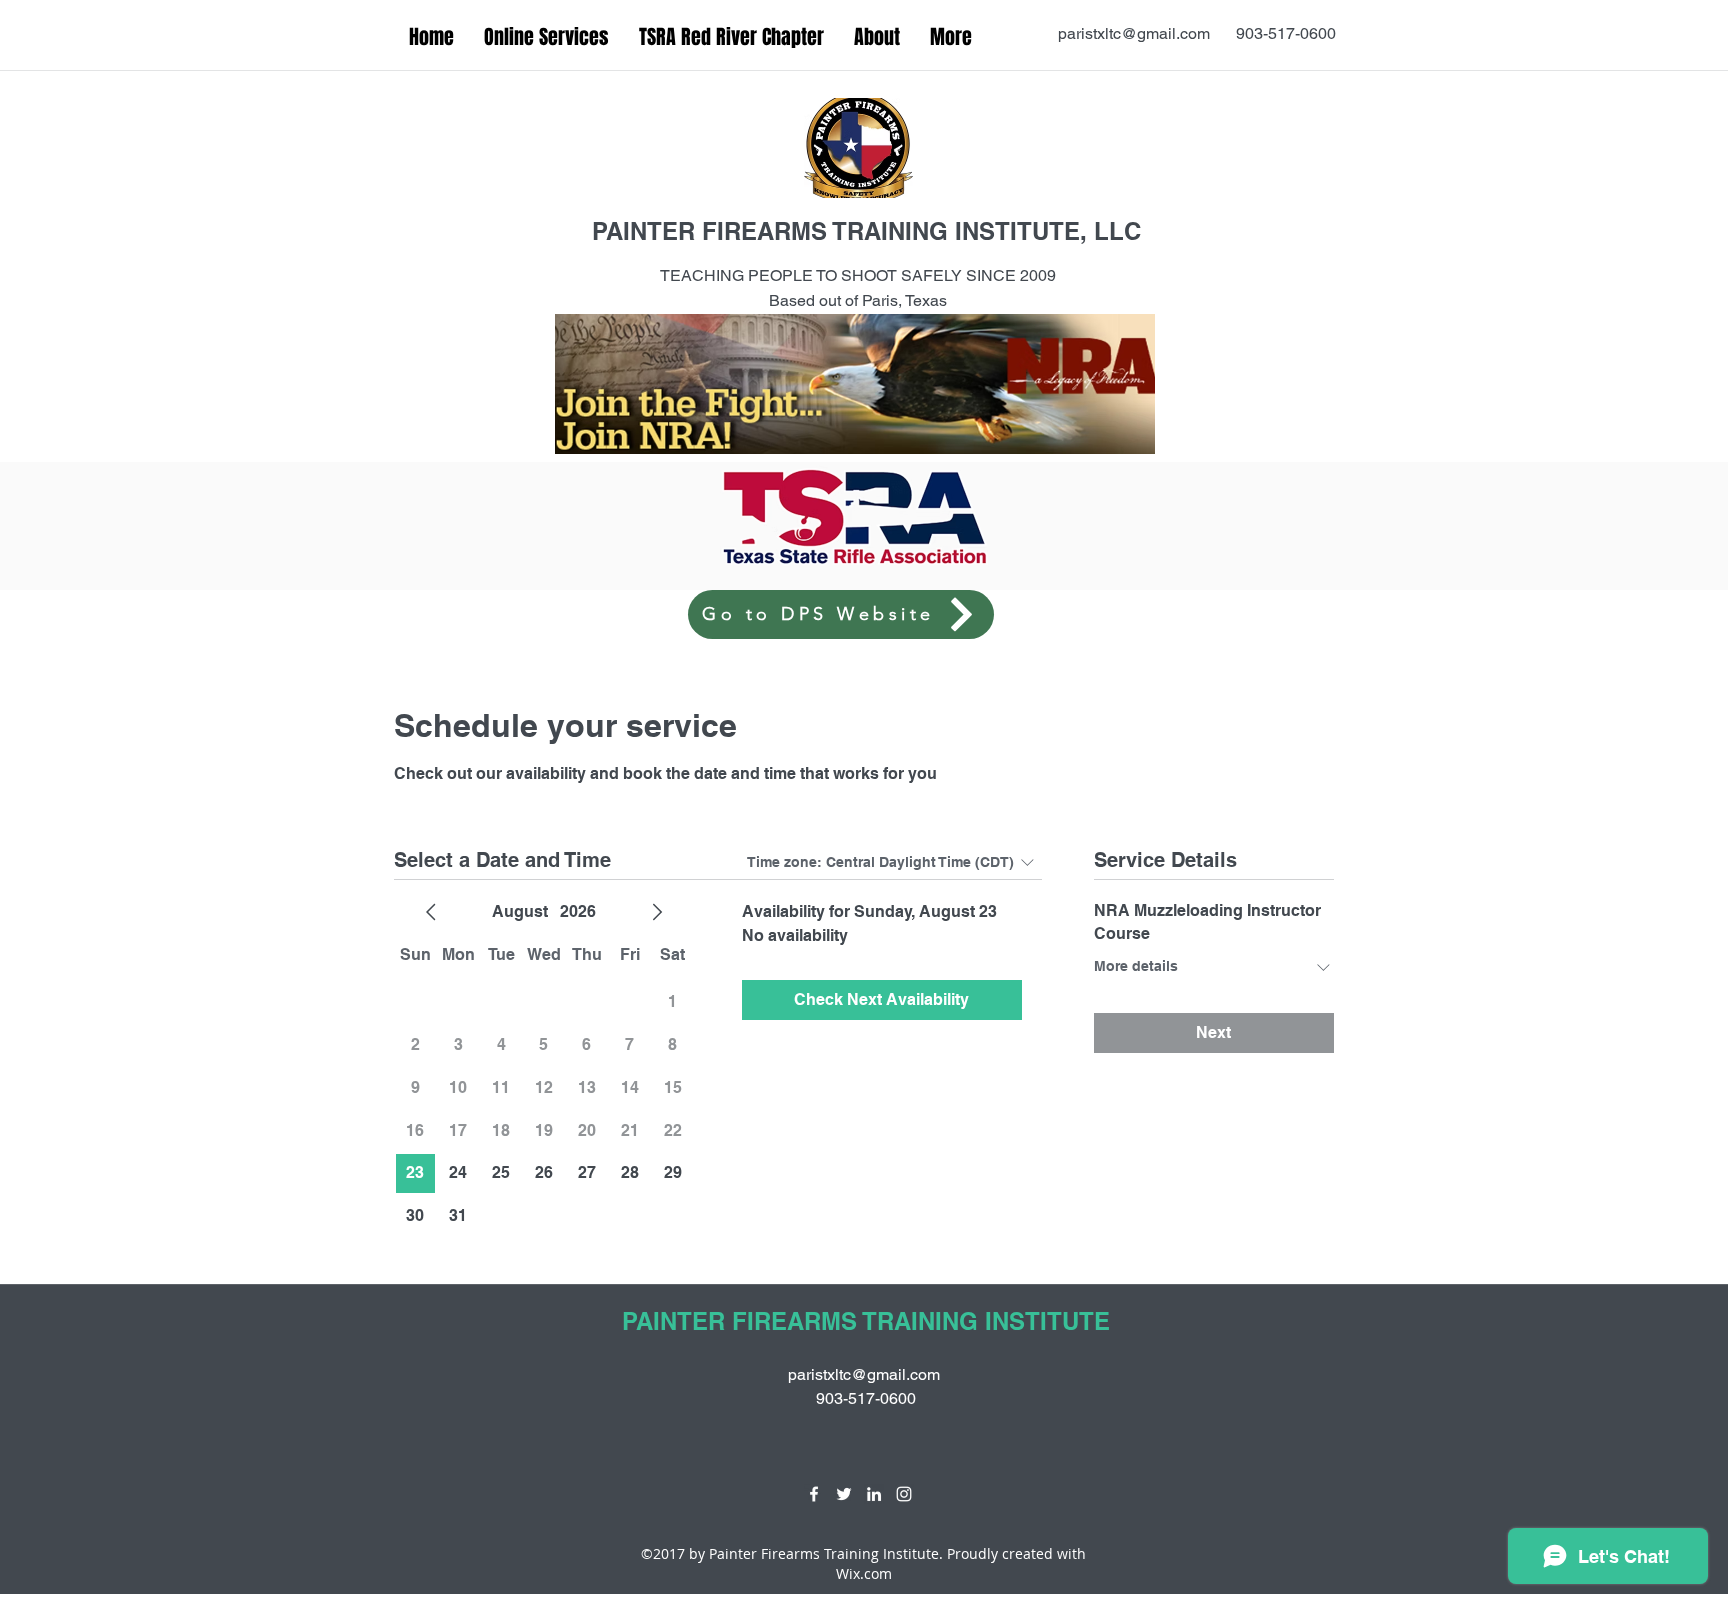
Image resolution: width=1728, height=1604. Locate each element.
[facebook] (814, 1494)
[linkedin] (874, 1494)
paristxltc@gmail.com (1134, 33)
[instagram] (904, 1494)
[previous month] (431, 912)
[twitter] (844, 1494)
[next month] (657, 912)
